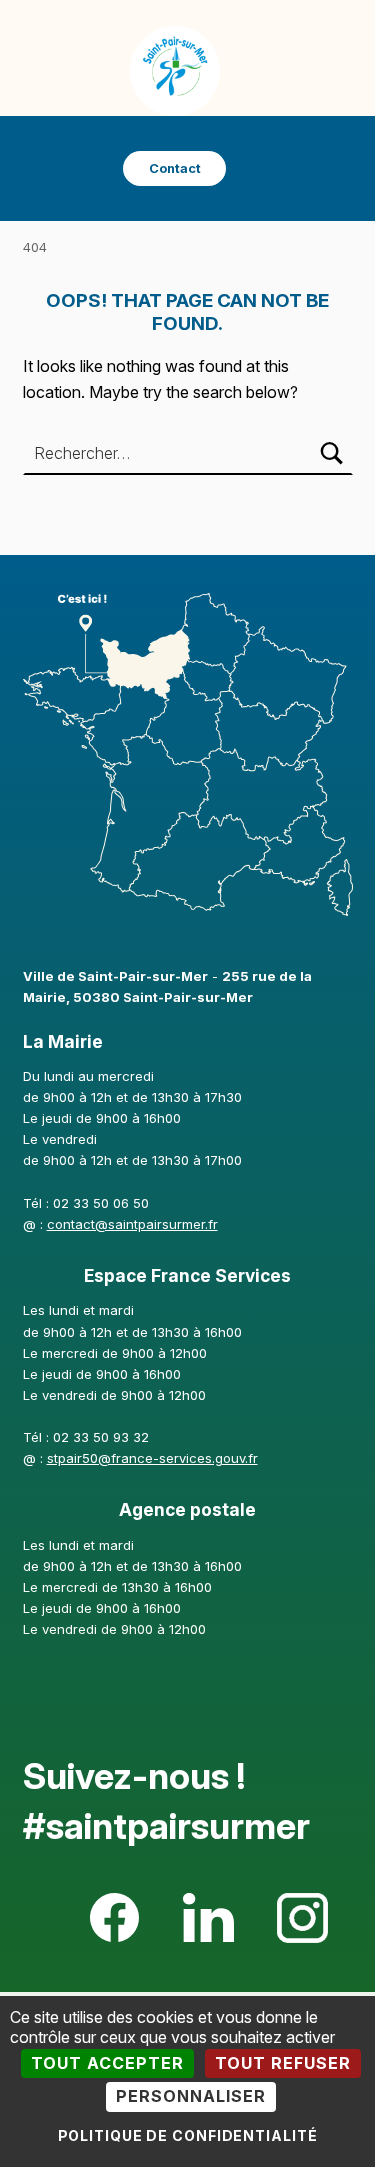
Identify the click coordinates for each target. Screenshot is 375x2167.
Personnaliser (191, 2096)
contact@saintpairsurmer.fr (132, 1224)
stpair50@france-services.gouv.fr (152, 1458)
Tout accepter (107, 2063)
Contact (175, 168)
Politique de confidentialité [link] (188, 2135)
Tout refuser (283, 2063)
